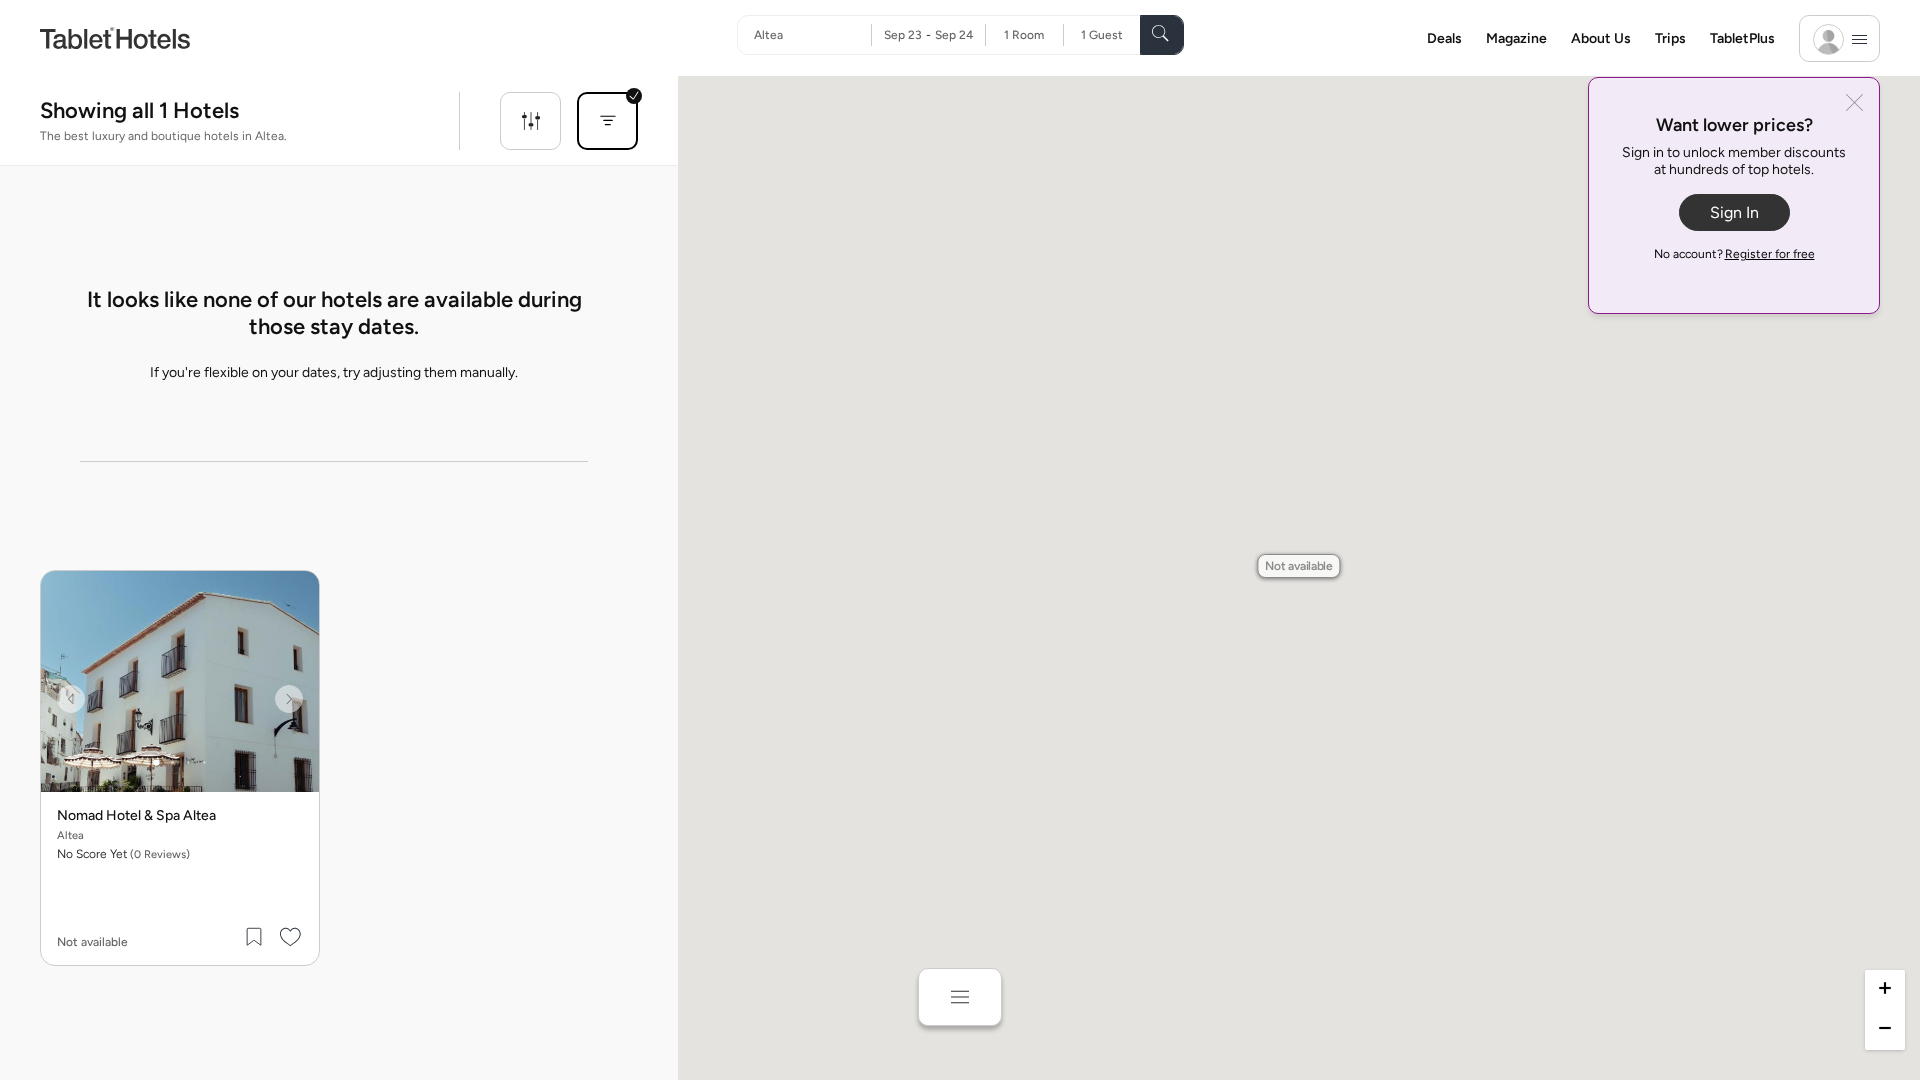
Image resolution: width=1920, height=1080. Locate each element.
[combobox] (812, 35)
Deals (1444, 38)
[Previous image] (71, 699)
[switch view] (960, 997)
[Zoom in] (1885, 990)
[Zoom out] (1885, 1030)
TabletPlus (1742, 38)
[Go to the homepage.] (115, 37)
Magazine (1516, 38)
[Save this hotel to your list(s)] (255, 937)
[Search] (1162, 35)
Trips (1670, 38)
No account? (1734, 254)
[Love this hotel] (291, 937)
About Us (1601, 38)
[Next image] (289, 699)
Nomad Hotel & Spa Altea (136, 816)
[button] (1299, 566)
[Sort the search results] (607, 121)
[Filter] (530, 121)
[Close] (1854, 104)
